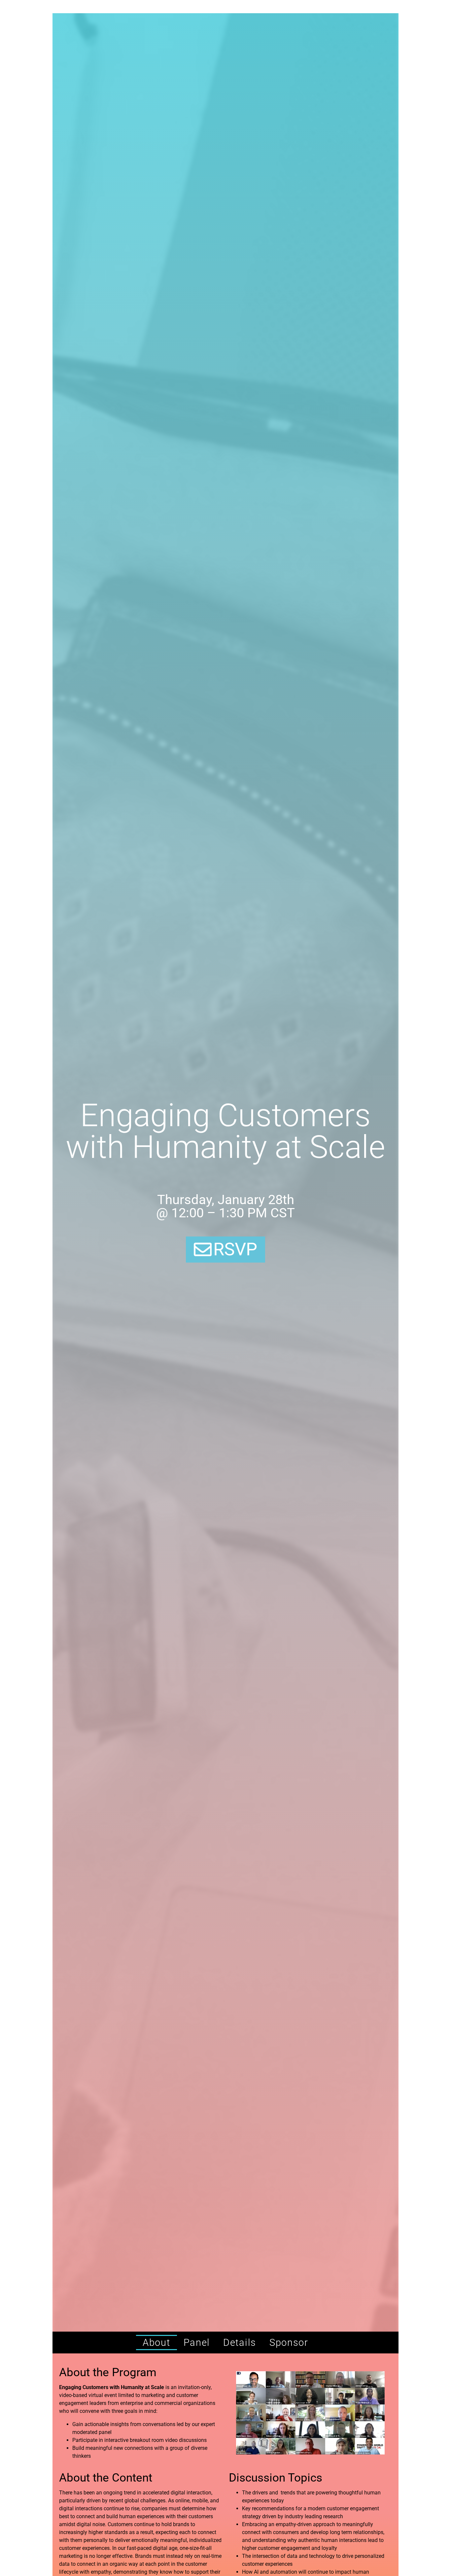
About (156, 2343)
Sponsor (289, 2343)
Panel (197, 2343)
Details (240, 2343)
